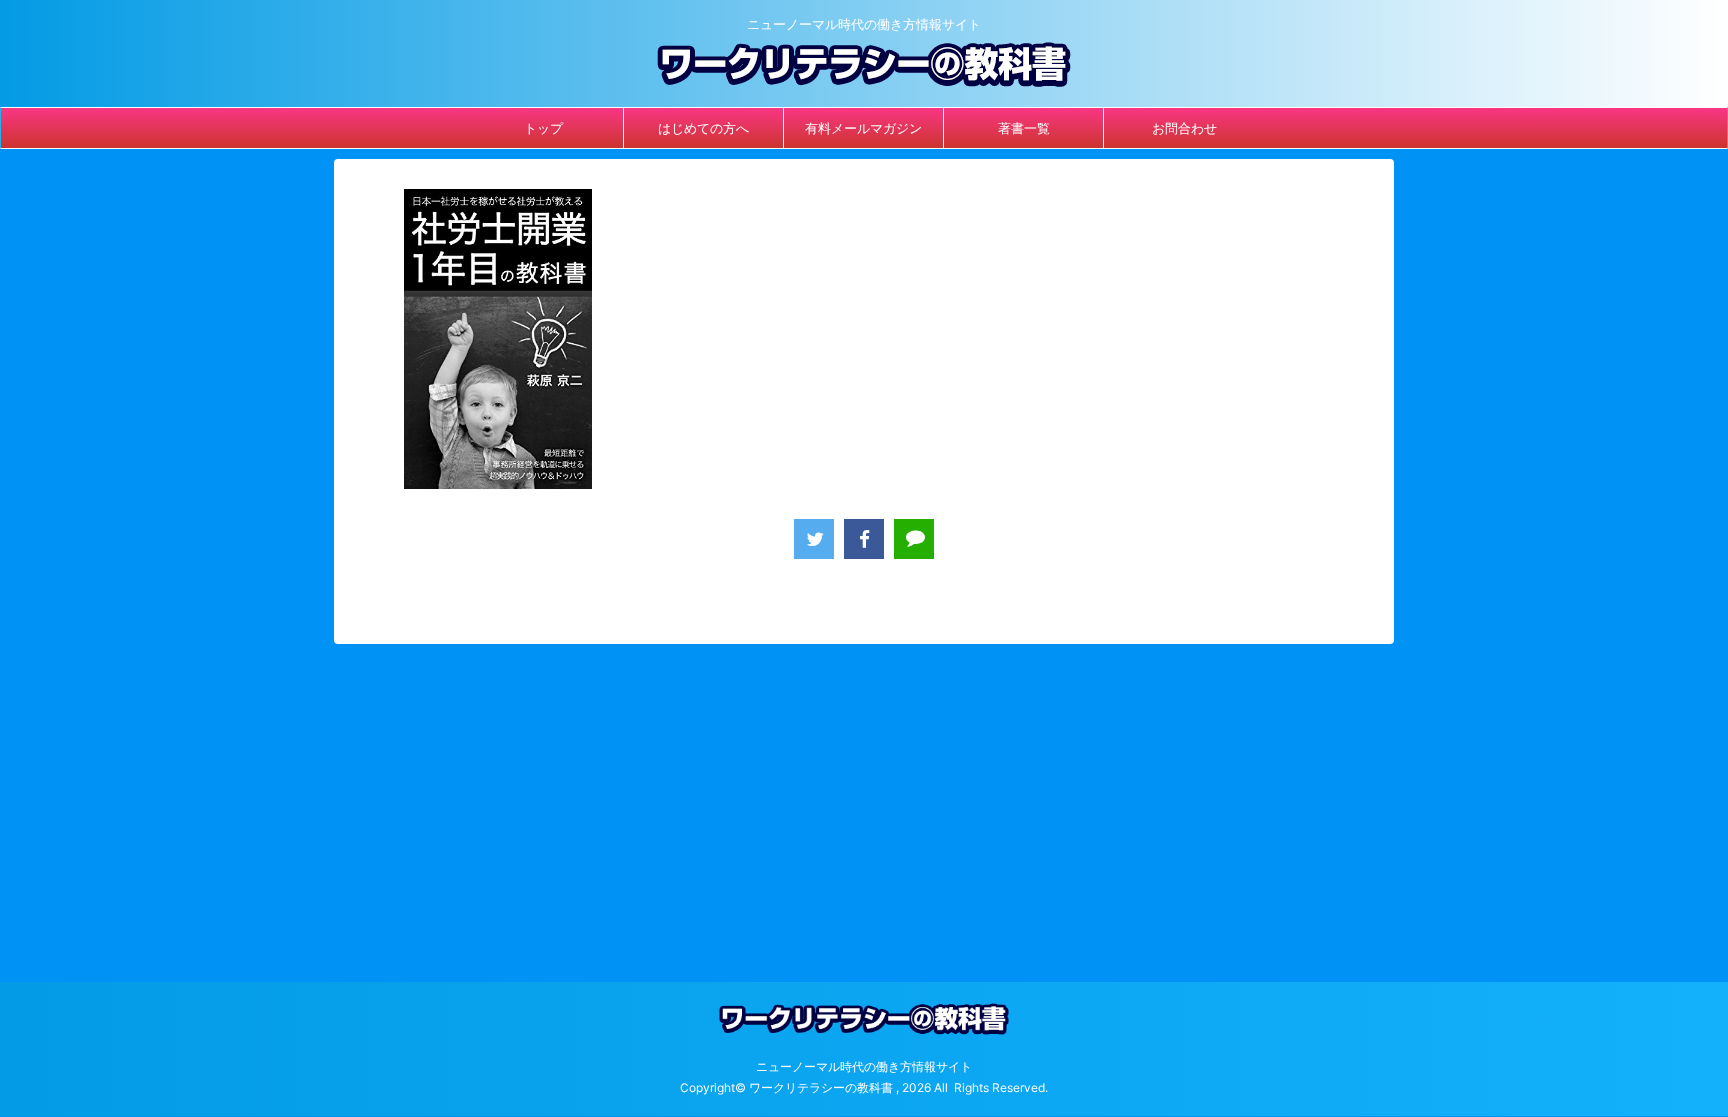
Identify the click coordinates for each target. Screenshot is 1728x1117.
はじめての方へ (703, 128)
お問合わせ (1184, 128)
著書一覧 (1024, 128)
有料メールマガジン (863, 128)
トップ (543, 128)
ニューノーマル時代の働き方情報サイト (864, 1066)
